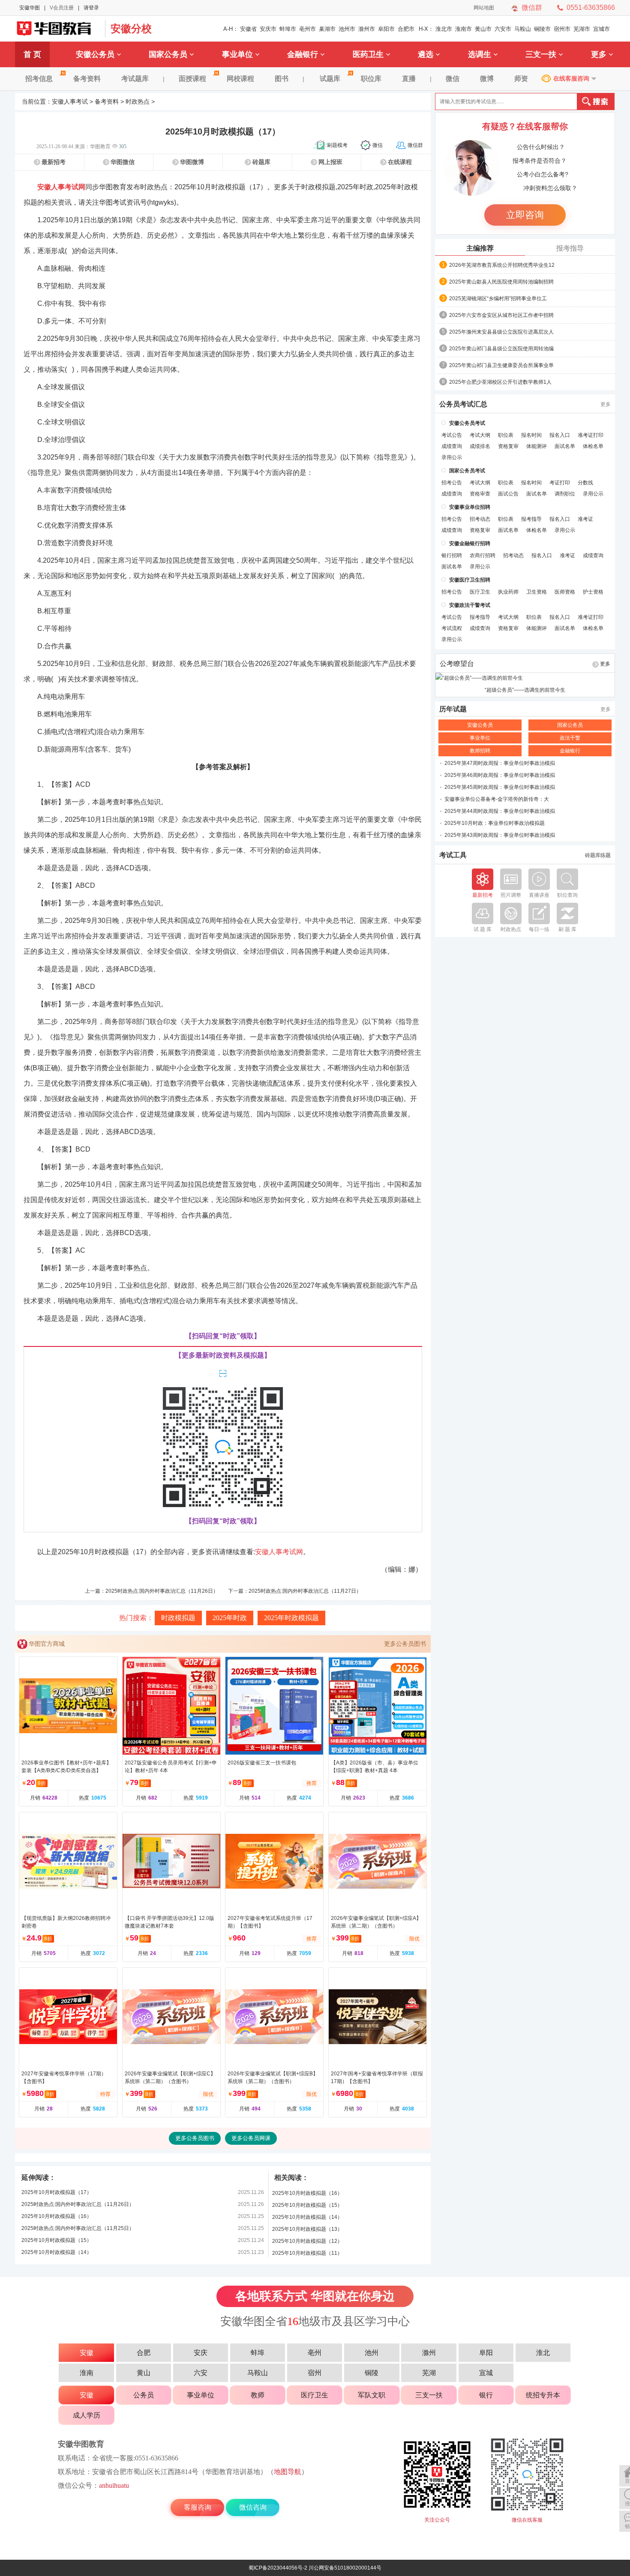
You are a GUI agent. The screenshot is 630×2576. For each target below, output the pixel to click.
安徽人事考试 (70, 101)
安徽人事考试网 (61, 187)
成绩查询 (452, 446)
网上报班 (330, 162)
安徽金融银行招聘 (470, 543)
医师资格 (565, 592)
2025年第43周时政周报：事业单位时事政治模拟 (500, 835)
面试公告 (508, 494)
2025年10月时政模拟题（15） (57, 2240)
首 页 (32, 54)
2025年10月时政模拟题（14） (57, 2252)
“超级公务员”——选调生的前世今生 (525, 690)
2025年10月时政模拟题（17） (57, 2192)
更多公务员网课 (251, 2138)
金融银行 (303, 54)
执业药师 (508, 592)
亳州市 (307, 29)
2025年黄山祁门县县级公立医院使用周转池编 (501, 349)
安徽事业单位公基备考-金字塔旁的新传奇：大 (497, 799)
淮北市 (444, 29)
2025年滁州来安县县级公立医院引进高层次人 (501, 332)
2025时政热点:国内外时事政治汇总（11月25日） (78, 2228)
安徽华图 (30, 8)
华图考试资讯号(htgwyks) (138, 202)
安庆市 (268, 29)
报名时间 (531, 435)
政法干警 (570, 738)
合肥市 (406, 29)
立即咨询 (525, 215)
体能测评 (537, 446)
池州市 (347, 29)
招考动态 (480, 519)
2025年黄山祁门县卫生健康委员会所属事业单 (501, 365)
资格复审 (508, 446)
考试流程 (452, 628)
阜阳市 (386, 29)
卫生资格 (537, 592)
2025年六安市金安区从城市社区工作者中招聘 (501, 315)
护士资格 (593, 592)
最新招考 (54, 162)
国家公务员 (168, 54)
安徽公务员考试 (467, 423)
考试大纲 (480, 435)
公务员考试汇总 (463, 404)
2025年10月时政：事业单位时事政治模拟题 (495, 823)
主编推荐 (480, 248)
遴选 (426, 54)
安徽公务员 (95, 54)
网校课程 (240, 79)
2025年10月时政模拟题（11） (307, 2253)
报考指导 (570, 248)
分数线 (585, 483)
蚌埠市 (288, 29)
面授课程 (192, 79)
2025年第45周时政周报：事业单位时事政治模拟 (500, 787)
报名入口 (560, 435)
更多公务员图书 (405, 1644)
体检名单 (593, 446)
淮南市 (463, 29)
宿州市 (562, 29)
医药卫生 (368, 54)
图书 (282, 79)
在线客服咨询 (571, 78)
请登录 (91, 8)
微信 (453, 79)
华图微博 (192, 162)
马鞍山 (523, 29)
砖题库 (261, 162)
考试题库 (135, 79)
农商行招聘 (483, 555)
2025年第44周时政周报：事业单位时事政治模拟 (500, 811)
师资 (521, 79)
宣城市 (601, 29)
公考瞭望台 (457, 664)
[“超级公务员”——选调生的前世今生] (525, 678)
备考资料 (87, 79)
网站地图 (484, 8)
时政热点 (138, 101)
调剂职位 (565, 494)
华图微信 (123, 162)
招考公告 (452, 483)
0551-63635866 (591, 7)
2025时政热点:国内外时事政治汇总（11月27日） (305, 1591)
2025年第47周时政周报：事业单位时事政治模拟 (500, 763)
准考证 (585, 519)
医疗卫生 (480, 592)
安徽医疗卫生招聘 (470, 580)
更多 (599, 54)
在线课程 (400, 162)
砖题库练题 (598, 855)
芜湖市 (582, 29)
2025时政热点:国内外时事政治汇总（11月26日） (162, 1591)
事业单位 (237, 54)
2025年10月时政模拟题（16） (57, 2216)
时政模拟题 (178, 1618)
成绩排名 (480, 446)
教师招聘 (480, 751)
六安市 (503, 29)
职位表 (506, 435)
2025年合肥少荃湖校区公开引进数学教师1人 (500, 382)
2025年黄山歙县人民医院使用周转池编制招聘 (501, 282)
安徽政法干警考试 (470, 605)
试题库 (330, 79)
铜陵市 (542, 29)
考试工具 (453, 855)
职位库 (371, 79)
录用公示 (452, 457)
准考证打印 (591, 435)
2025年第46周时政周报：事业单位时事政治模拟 (500, 775)
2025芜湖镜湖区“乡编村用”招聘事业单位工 (498, 298)
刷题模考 (337, 145)
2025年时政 (230, 1618)
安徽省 (248, 29)
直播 (409, 79)
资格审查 (480, 494)
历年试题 (453, 709)
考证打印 (560, 483)
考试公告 (452, 435)
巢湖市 (327, 29)
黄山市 (483, 29)
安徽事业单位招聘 (470, 507)
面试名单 (565, 446)
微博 (487, 79)
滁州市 (367, 29)
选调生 (480, 54)
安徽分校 (131, 28)
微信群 (532, 7)
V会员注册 (62, 8)
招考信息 (39, 79)
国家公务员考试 (467, 471)
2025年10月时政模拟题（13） (307, 2229)
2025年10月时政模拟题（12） (307, 2241)
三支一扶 (541, 54)
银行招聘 (452, 555)
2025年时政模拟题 (291, 1618)
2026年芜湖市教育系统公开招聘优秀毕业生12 (502, 265)
